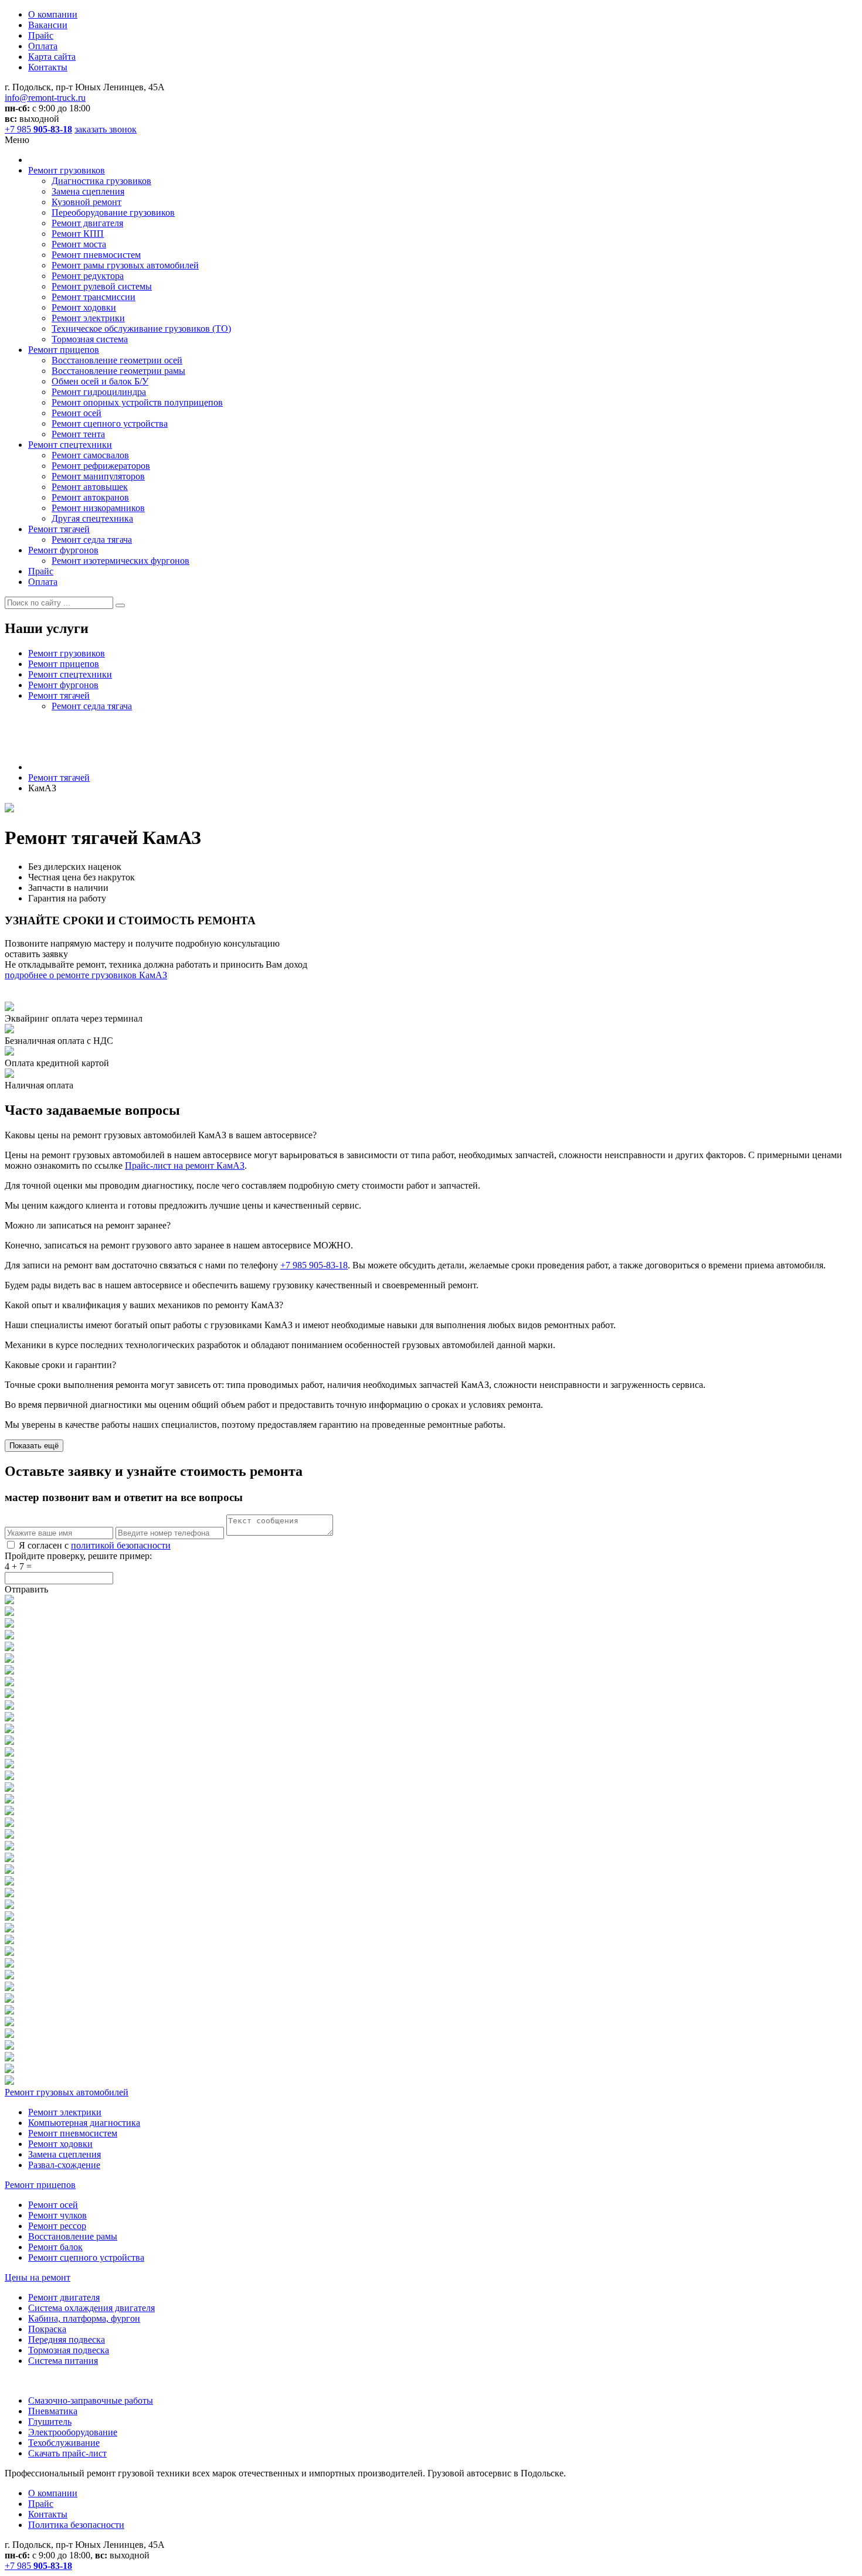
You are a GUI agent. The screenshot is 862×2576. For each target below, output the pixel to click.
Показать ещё (34, 1446)
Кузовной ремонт (86, 202)
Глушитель (50, 2422)
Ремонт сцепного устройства (110, 423)
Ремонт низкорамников (98, 508)
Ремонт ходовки (84, 307)
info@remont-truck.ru (45, 98)
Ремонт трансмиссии (94, 297)
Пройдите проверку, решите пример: (78, 1556)
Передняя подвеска (67, 2340)
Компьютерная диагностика (84, 2123)
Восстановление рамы (73, 2236)
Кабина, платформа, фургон (84, 2318)
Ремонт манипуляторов (98, 476)
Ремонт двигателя (87, 223)
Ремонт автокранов (90, 497)
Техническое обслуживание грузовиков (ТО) (141, 329)
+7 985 (38, 129)
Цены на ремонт (38, 2277)
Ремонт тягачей (59, 529)
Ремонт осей (77, 413)
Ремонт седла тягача (92, 540)
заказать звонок (106, 129)
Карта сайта (52, 57)
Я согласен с (95, 1545)
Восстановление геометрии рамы (118, 371)
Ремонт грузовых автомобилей (67, 2092)
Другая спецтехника (92, 518)
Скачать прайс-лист (67, 2453)
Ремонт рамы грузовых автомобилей (125, 265)
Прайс (41, 35)
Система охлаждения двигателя (91, 2308)
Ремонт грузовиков (67, 170)
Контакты (48, 67)
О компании (53, 14)
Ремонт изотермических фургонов (121, 561)
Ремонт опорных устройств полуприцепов (137, 402)
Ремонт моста (79, 244)
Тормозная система (90, 339)
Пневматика (53, 2411)
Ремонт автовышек (90, 487)
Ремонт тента (78, 434)
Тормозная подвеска (69, 2350)
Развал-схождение (64, 2165)
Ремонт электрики (88, 318)
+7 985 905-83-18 (314, 1265)
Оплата (43, 46)
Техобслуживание (64, 2443)
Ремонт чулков (57, 2215)
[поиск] (120, 605)
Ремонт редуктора (88, 276)
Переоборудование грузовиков (113, 212)
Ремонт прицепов (64, 350)
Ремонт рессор (57, 2226)
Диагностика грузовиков (101, 181)
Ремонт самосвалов (90, 455)
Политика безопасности (76, 2525)
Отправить (26, 1589)
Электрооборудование (73, 2432)
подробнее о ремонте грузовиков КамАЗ (86, 975)
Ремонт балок (55, 2247)
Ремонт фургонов (63, 550)
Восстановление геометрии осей (117, 360)
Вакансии (48, 25)
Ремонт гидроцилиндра (99, 392)
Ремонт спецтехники (70, 445)
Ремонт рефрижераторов (101, 466)
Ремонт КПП (78, 234)
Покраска (47, 2329)
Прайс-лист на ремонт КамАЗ (185, 1166)
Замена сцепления (88, 191)
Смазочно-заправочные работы (91, 2400)
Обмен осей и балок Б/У (100, 381)
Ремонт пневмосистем (96, 255)
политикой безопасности (121, 1545)
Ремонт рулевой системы (102, 286)
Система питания (63, 2361)
